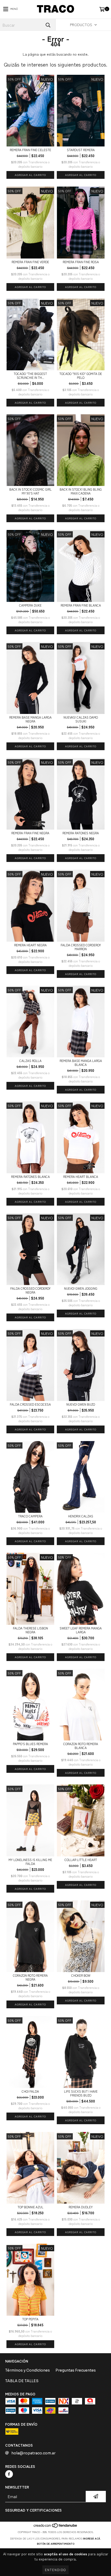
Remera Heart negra (30, 945)
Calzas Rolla (30, 1061)
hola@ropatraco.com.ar (33, 2453)
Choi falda (30, 2091)
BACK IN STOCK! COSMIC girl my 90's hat (30, 491)
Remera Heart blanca (81, 1176)
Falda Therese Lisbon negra (30, 1630)
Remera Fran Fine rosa (81, 262)
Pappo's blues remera (30, 1744)
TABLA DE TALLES (22, 2381)
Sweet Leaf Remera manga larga (81, 1630)
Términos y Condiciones (27, 2370)
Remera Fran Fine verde (30, 262)
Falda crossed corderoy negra (30, 1290)
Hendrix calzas (81, 1516)
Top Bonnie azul (30, 2207)
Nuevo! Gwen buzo (81, 1404)
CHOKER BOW (81, 1975)
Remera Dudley (81, 2207)
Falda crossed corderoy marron (81, 947)
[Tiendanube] (56, 2527)
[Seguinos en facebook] (9, 2474)
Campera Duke (30, 605)
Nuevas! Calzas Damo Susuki (81, 719)
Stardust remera (81, 150)
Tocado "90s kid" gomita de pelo (81, 375)
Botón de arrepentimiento (56, 2544)
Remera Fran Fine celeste (30, 150)
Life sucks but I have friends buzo (81, 2093)
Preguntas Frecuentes (76, 2370)
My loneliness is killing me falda (30, 1862)
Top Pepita (30, 2319)
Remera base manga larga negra (30, 719)
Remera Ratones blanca (30, 1176)
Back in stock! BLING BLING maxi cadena (81, 491)
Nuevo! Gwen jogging (81, 1288)
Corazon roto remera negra (30, 1977)
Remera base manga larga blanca (81, 1062)
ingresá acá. (92, 2538)
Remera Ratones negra (81, 833)
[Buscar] (48, 25)
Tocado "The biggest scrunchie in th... (30, 375)
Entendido (55, 2570)
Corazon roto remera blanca (81, 1746)
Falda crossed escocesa (30, 1404)
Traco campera (30, 1516)
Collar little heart (81, 1860)
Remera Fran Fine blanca (81, 605)
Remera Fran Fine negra (30, 833)
